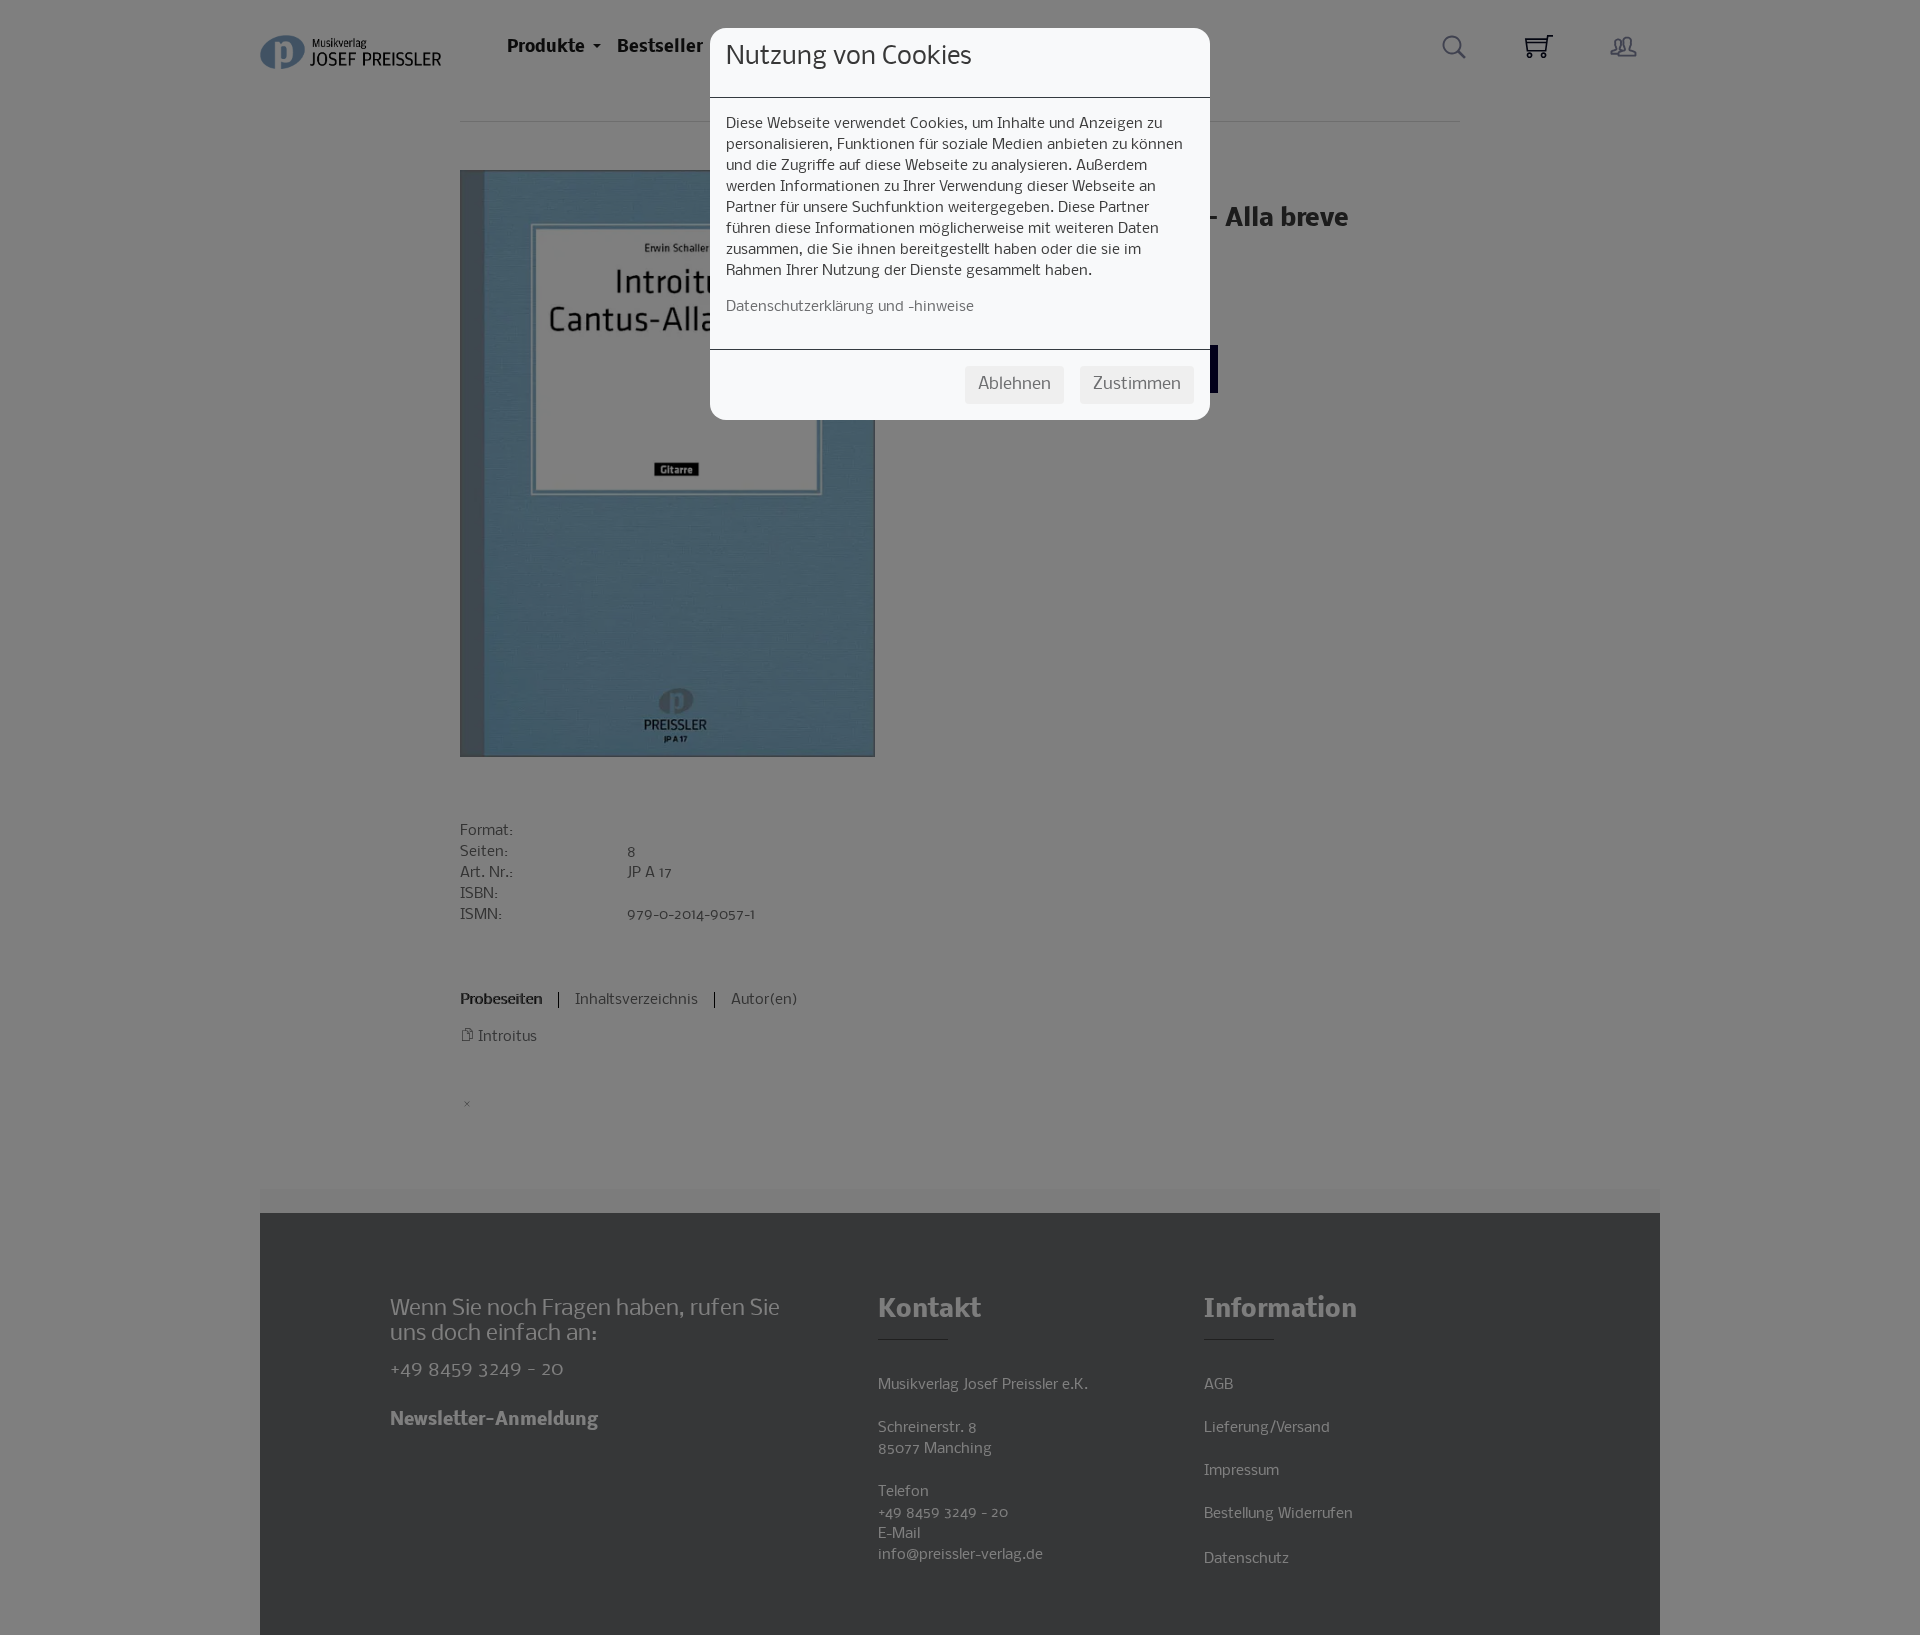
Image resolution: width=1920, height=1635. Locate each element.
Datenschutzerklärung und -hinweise (850, 307)
